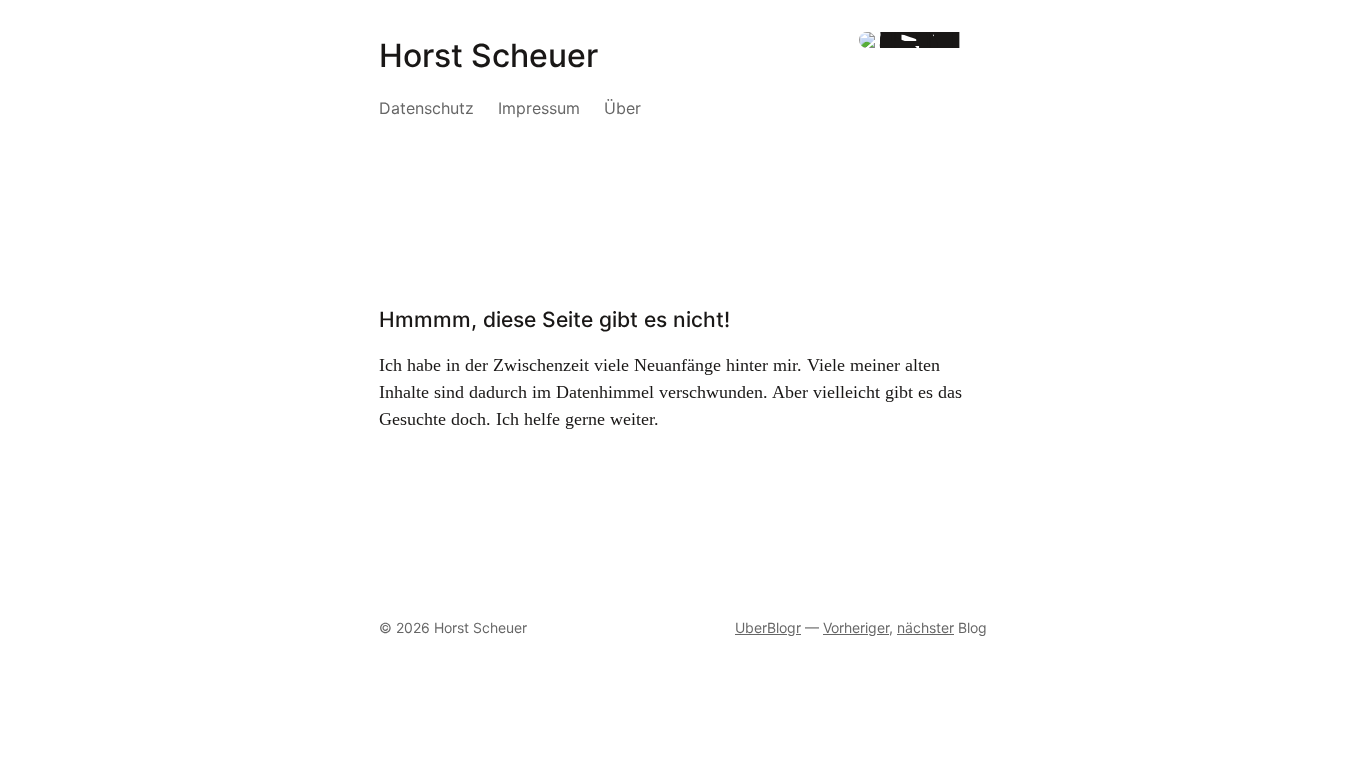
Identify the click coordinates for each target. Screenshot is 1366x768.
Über (622, 108)
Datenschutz (426, 108)
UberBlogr (768, 627)
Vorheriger (856, 627)
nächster (925, 627)
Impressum (539, 108)
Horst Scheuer (488, 55)
